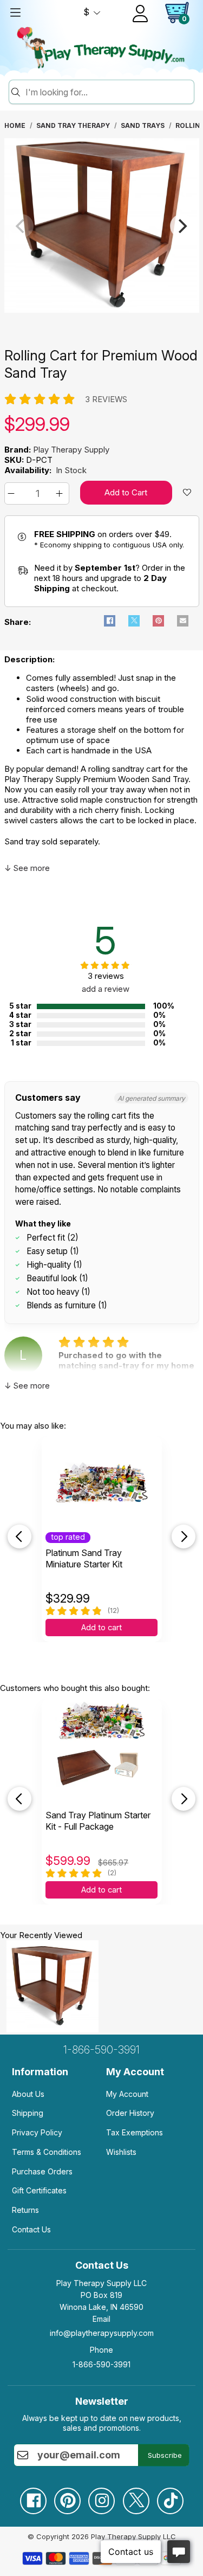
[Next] (182, 226)
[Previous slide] (19, 1536)
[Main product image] (102, 310)
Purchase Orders (42, 2171)
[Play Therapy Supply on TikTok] (170, 2497)
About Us (28, 2094)
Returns (25, 2210)
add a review (106, 989)
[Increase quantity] (61, 493)
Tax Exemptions (135, 2132)
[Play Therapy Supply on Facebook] (33, 2497)
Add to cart (101, 1628)
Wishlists (121, 2152)
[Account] (140, 14)
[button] (13, 493)
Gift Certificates (39, 2190)
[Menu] (15, 12)
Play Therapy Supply (71, 450)
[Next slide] (184, 1536)
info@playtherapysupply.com (102, 2333)
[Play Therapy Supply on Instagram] (101, 2497)
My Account (127, 2094)
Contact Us (31, 2229)
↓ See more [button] (27, 868)
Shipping (28, 2113)
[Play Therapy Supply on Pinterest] (67, 2497)
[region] (102, 226)
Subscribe (165, 2455)
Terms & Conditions (47, 2152)
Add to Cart (126, 492)
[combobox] (108, 92)
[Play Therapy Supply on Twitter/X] (136, 2497)
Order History (130, 2113)
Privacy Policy (37, 2132)
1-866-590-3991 (101, 2050)
